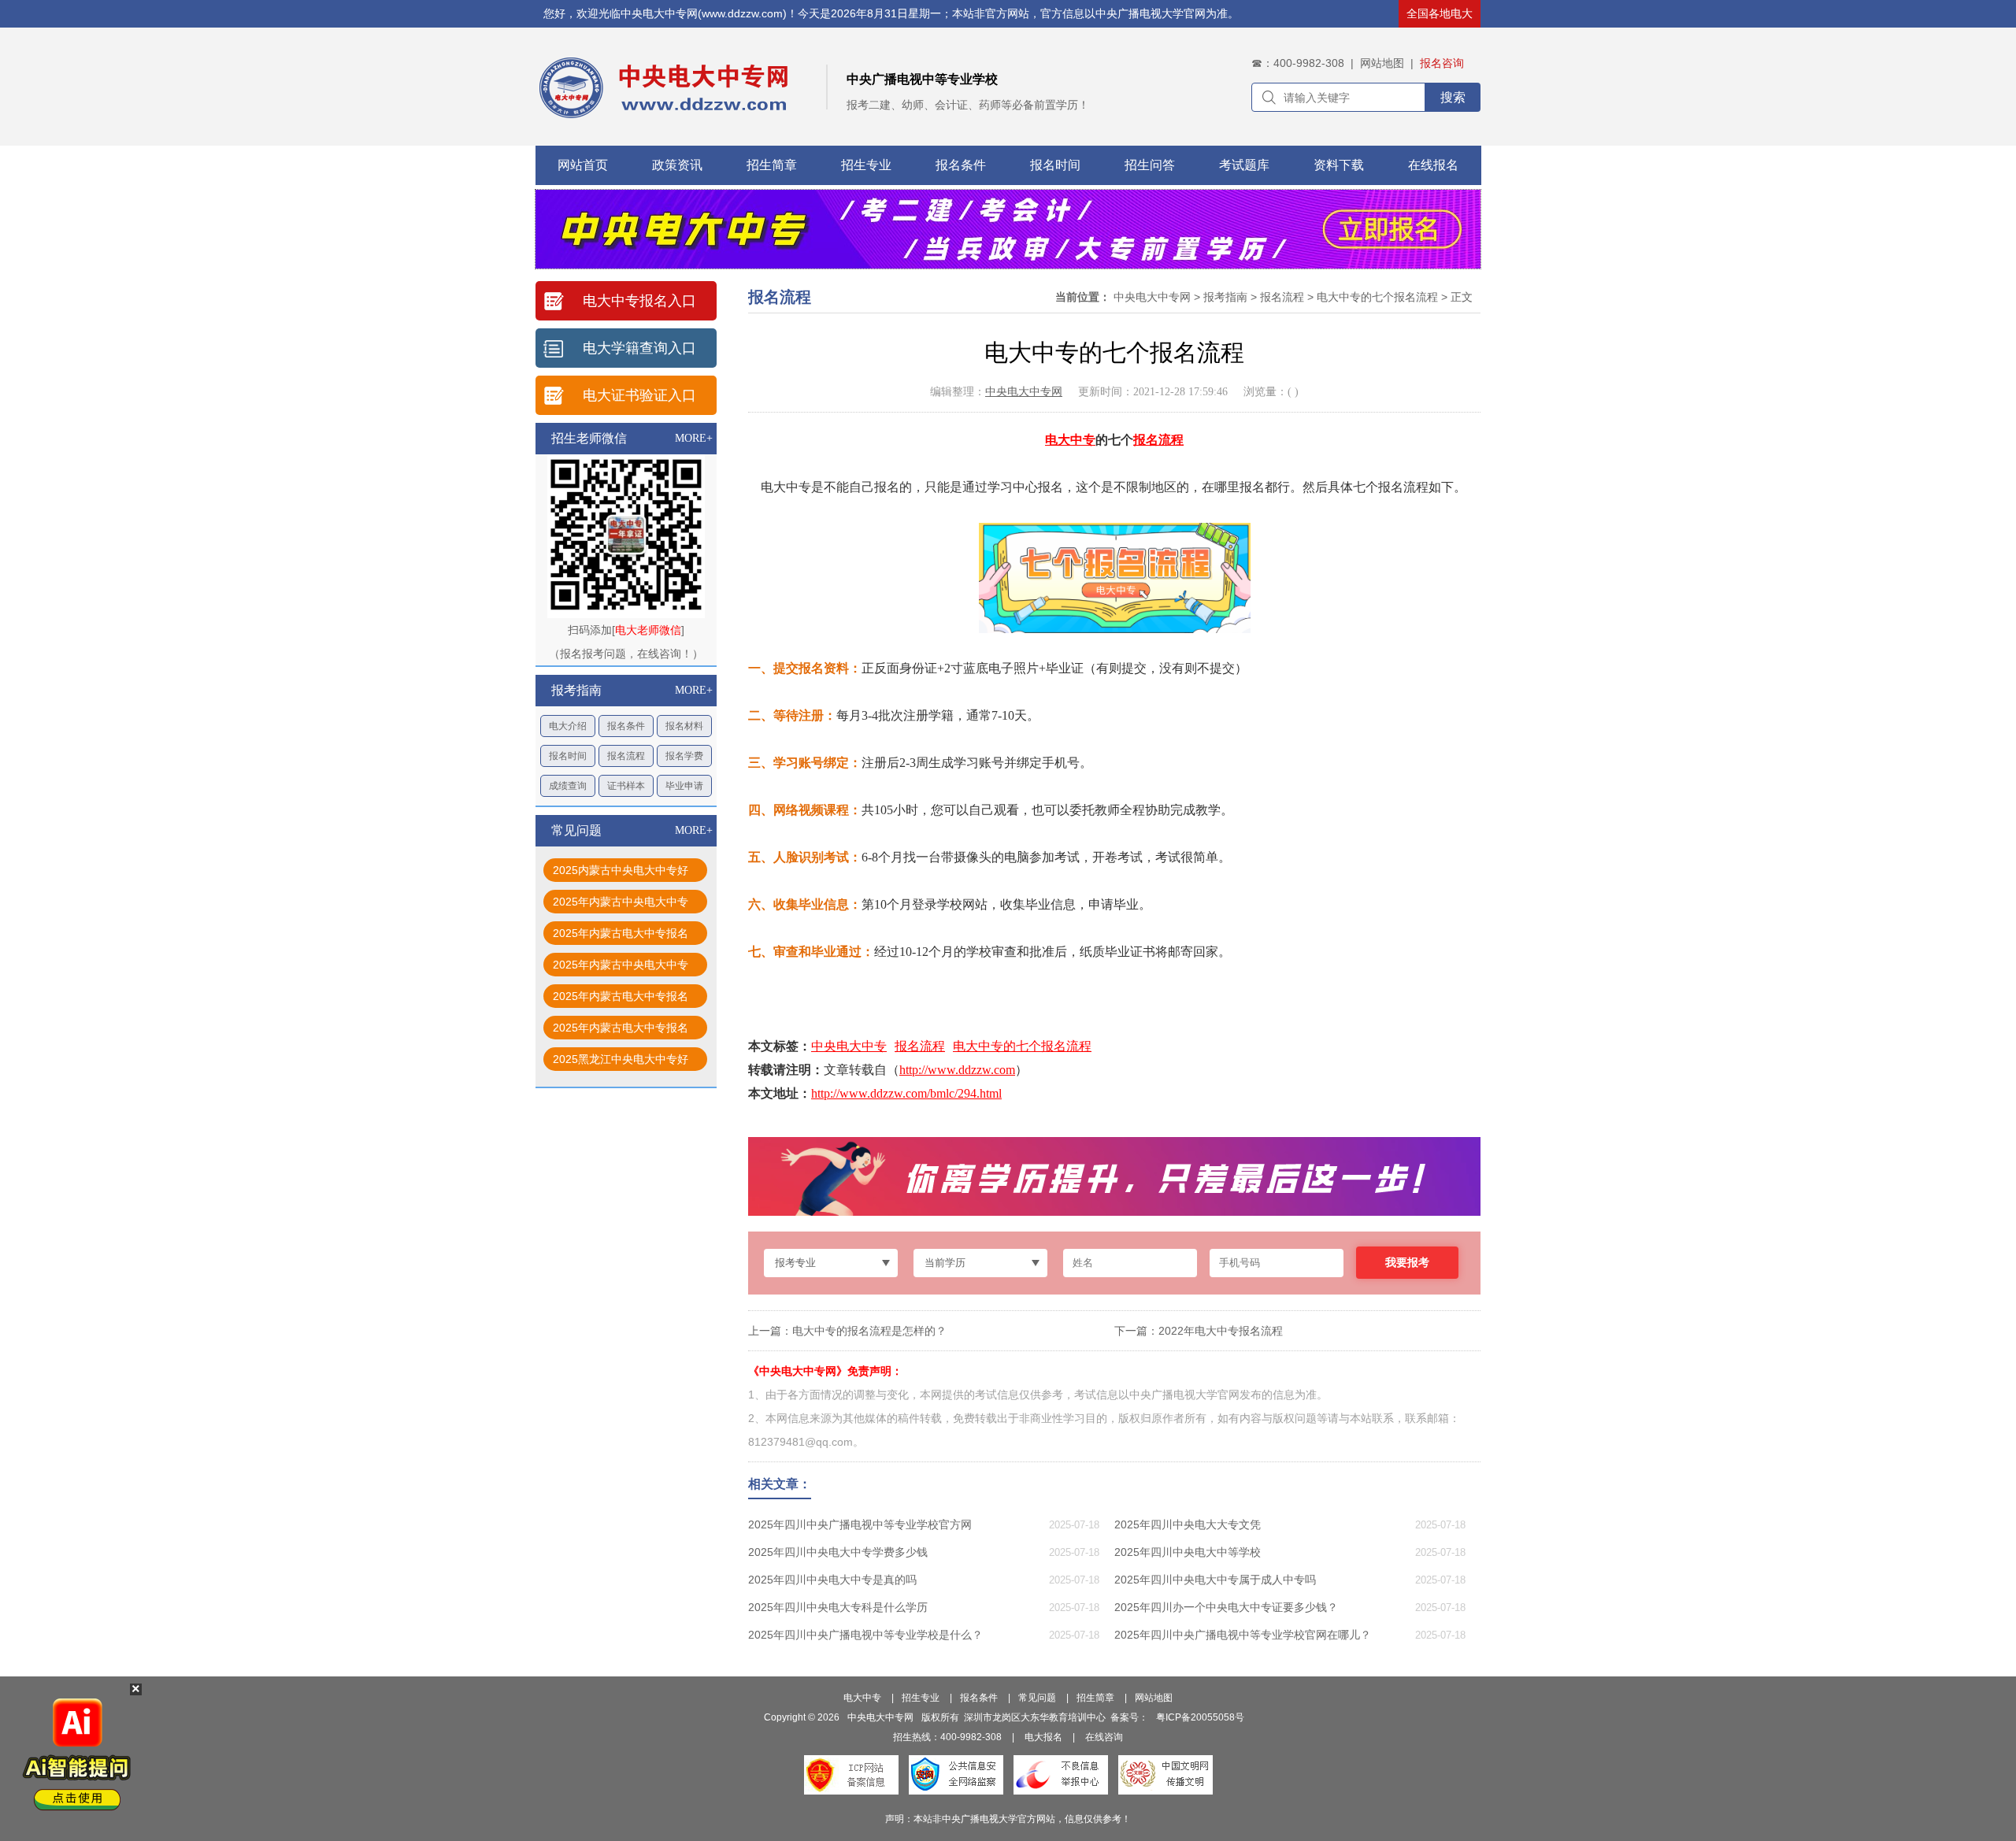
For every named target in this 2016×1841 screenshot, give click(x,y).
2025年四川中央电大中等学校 (1188, 1552)
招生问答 (1150, 165)
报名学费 (684, 756)
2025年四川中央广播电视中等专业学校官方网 (860, 1524)
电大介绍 (568, 726)
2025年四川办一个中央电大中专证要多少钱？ (1226, 1607)
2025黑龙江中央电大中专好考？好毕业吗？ (621, 1062)
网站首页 (583, 165)
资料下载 (1339, 165)
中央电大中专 (849, 1046)
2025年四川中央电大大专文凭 (1188, 1524)
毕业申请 (684, 786)
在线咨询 (1104, 1737)
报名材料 (684, 726)
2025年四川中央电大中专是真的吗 (832, 1580)
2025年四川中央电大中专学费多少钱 (838, 1552)
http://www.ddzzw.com (957, 1070)
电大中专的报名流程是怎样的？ (869, 1331)
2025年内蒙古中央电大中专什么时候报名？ (621, 967)
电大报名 (1043, 1737)
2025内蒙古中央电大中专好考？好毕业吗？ (621, 873)
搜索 (1453, 97)
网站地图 (1382, 63)
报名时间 (1055, 165)
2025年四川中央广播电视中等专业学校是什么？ (865, 1635)
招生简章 (772, 165)
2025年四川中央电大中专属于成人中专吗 (1215, 1580)
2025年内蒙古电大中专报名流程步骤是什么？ (621, 1030)
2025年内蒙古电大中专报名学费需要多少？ (621, 936)
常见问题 (1037, 1698)
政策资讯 (677, 165)
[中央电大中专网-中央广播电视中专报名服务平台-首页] (740, 80)
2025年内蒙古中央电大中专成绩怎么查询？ (621, 904)
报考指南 (1225, 297)
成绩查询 (568, 786)
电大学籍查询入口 (639, 348)
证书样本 (626, 786)
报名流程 (626, 756)
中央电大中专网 (1152, 297)
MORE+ (694, 438)
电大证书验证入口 (639, 395)
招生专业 (866, 165)
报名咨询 (1442, 63)
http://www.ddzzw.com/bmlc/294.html (906, 1093)
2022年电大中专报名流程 (1221, 1331)
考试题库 (1244, 165)
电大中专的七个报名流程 (1377, 297)
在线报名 (1433, 165)
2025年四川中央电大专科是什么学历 (838, 1607)
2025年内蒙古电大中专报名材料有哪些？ (621, 999)
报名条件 (961, 165)
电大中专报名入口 (639, 301)
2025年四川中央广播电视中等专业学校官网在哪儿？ (1243, 1635)
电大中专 (1070, 440)
